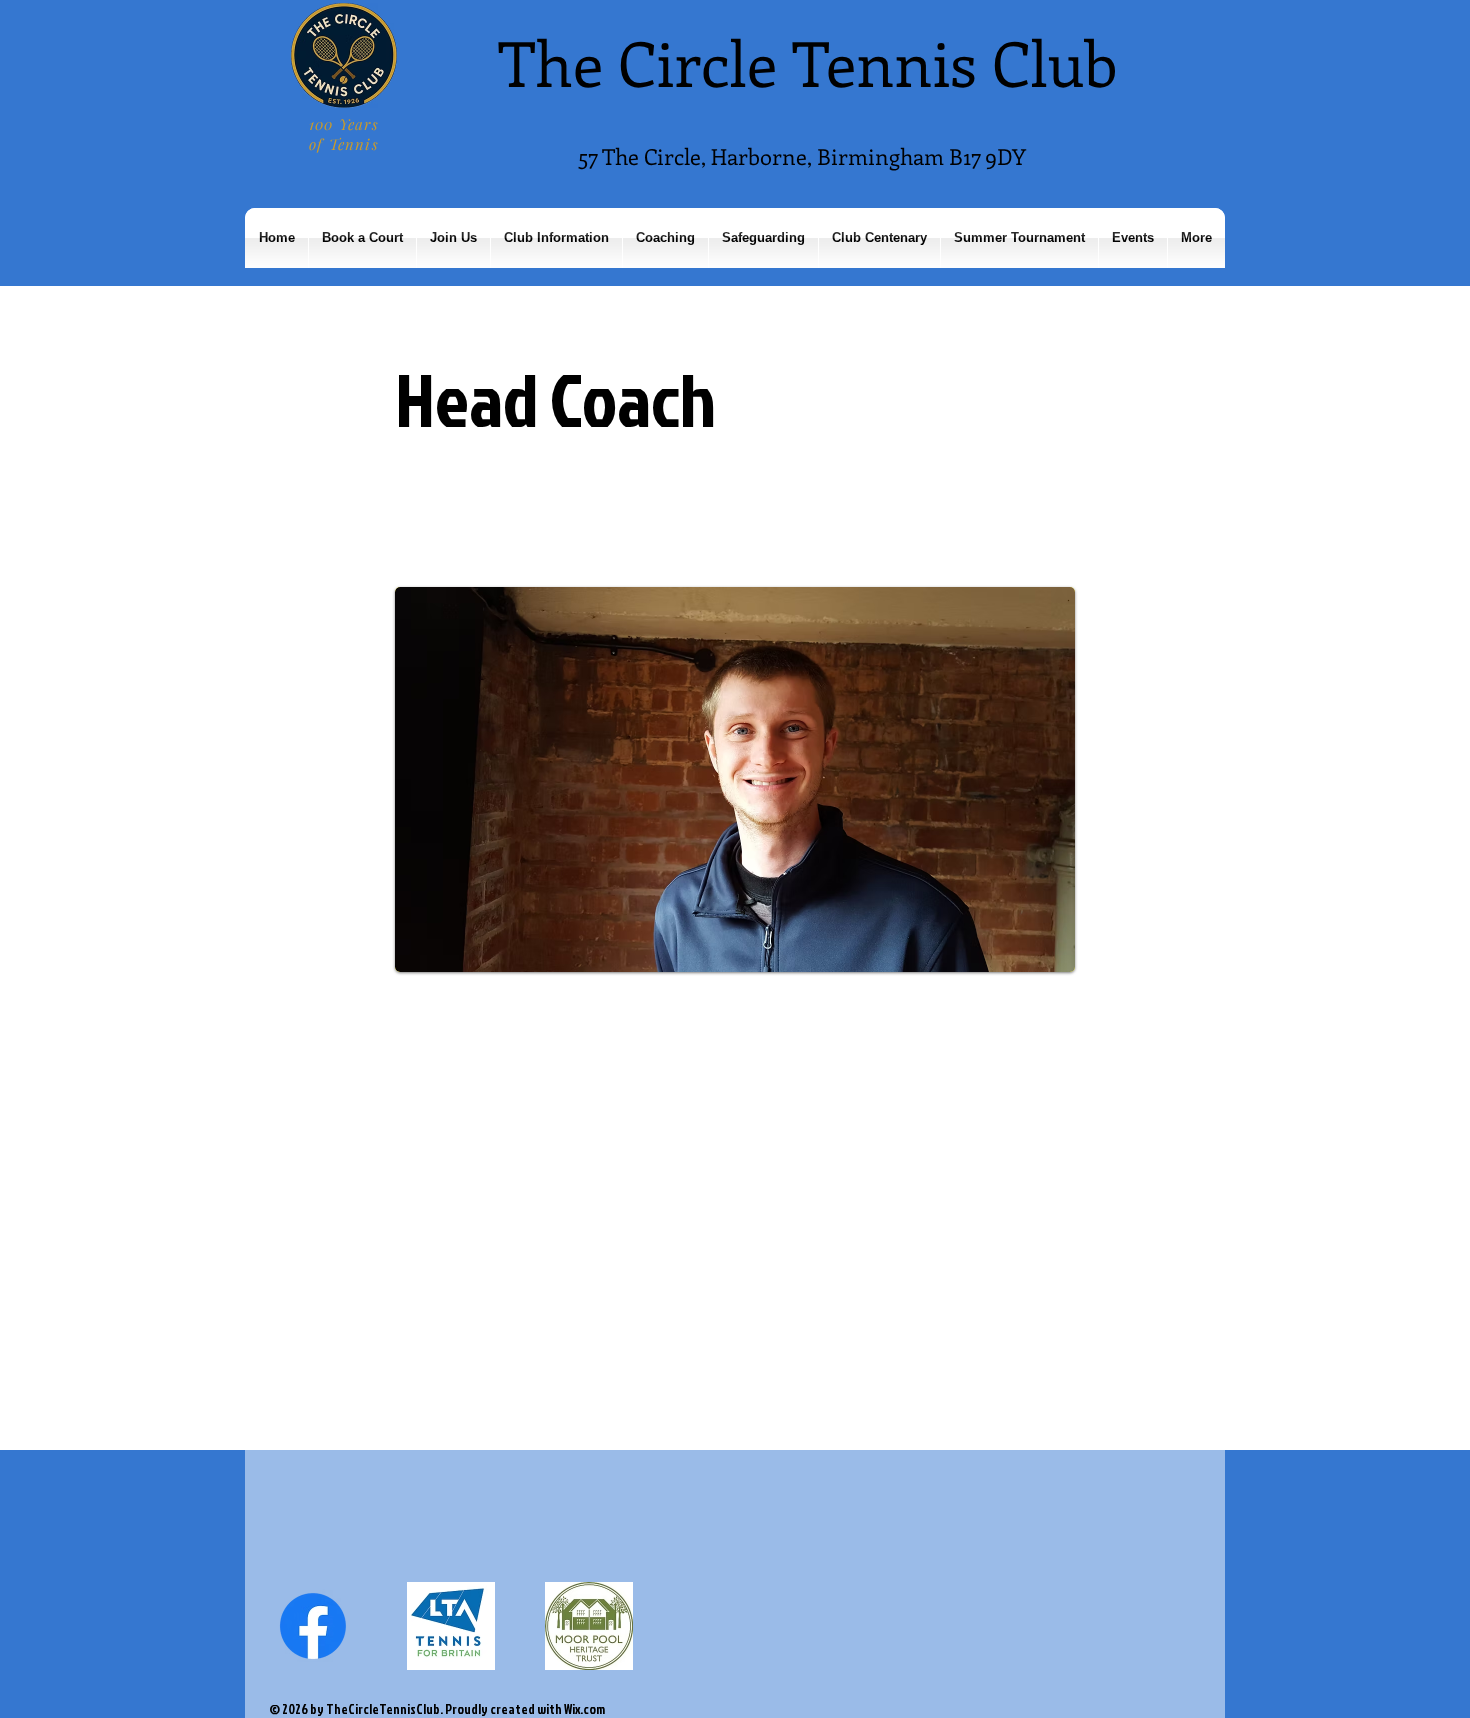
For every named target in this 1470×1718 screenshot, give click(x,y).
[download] (451, 1626)
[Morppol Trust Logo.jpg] (589, 1626)
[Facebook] (313, 1626)
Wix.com (583, 1709)
